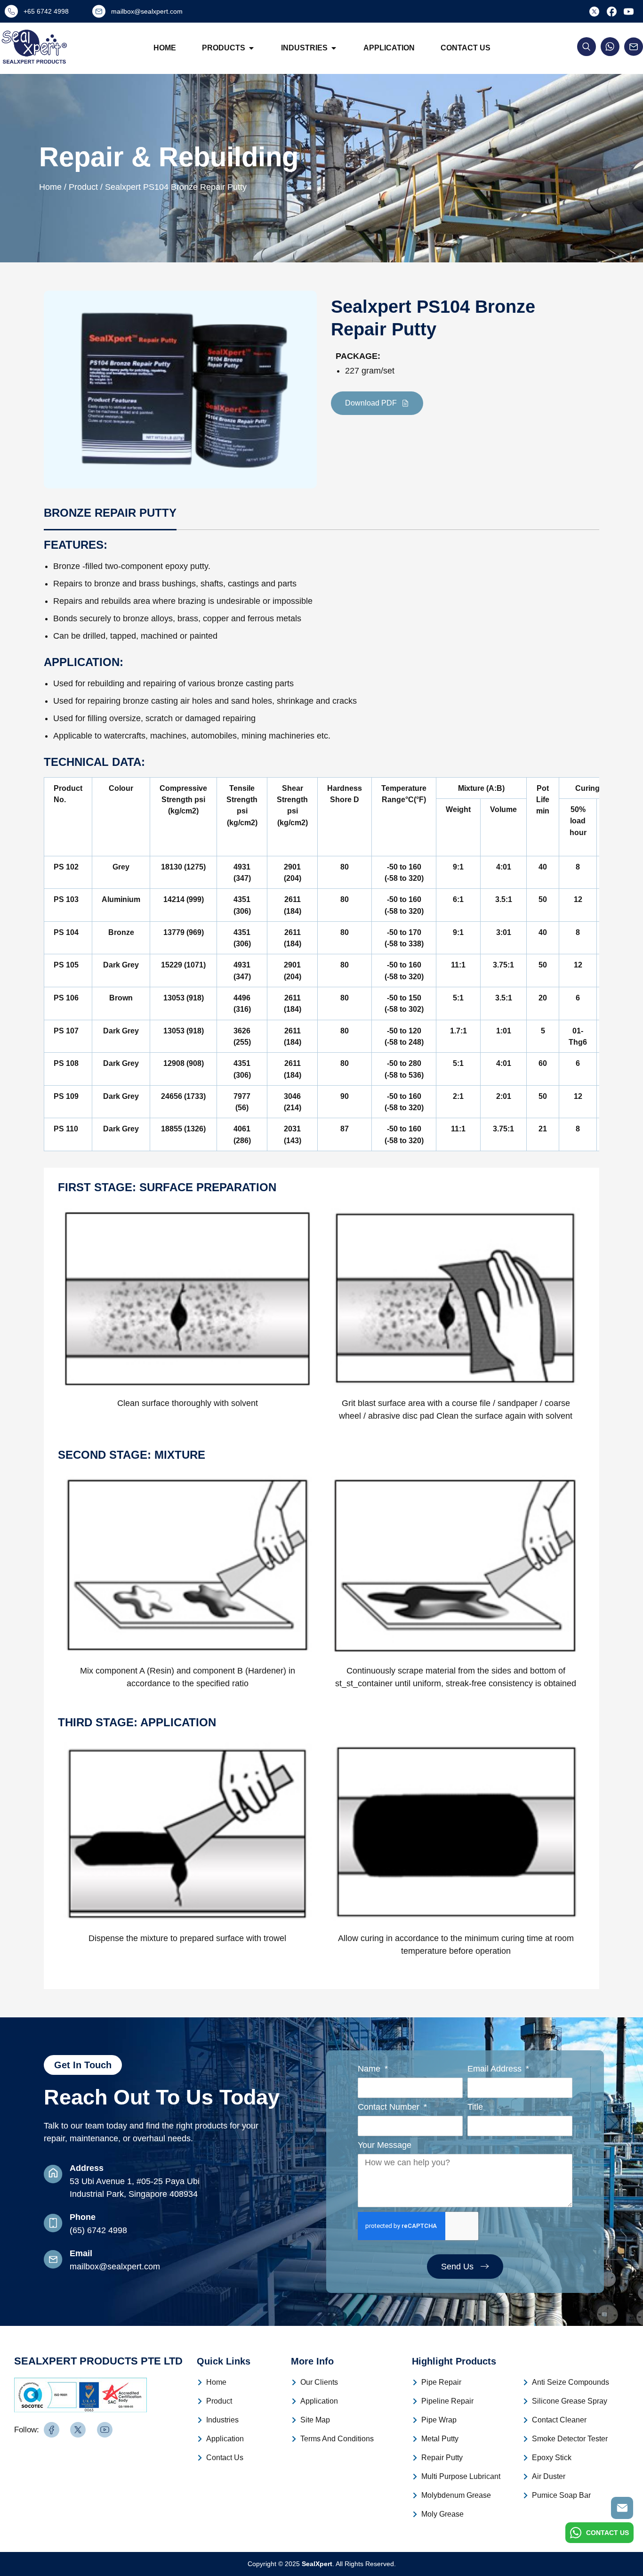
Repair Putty (442, 2458)
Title (475, 2107)
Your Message (385, 2145)
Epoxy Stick (552, 2458)
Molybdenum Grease (456, 2495)
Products (224, 48)
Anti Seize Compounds (571, 2382)
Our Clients (319, 2382)
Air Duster (549, 2476)
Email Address (496, 2069)
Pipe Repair (441, 2382)
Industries (304, 48)
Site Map (315, 2420)
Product (219, 2401)
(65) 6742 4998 (98, 2230)
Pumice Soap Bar (561, 2495)
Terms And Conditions (337, 2439)
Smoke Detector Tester (570, 2439)
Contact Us (466, 48)
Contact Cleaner (559, 2420)
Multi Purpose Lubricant (461, 2476)
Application (389, 48)
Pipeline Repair (447, 2401)
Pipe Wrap (439, 2420)
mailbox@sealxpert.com (115, 2267)
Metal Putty (440, 2439)
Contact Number (390, 2107)
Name (370, 2069)
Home (165, 48)
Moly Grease (442, 2514)
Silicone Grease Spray (570, 2401)
